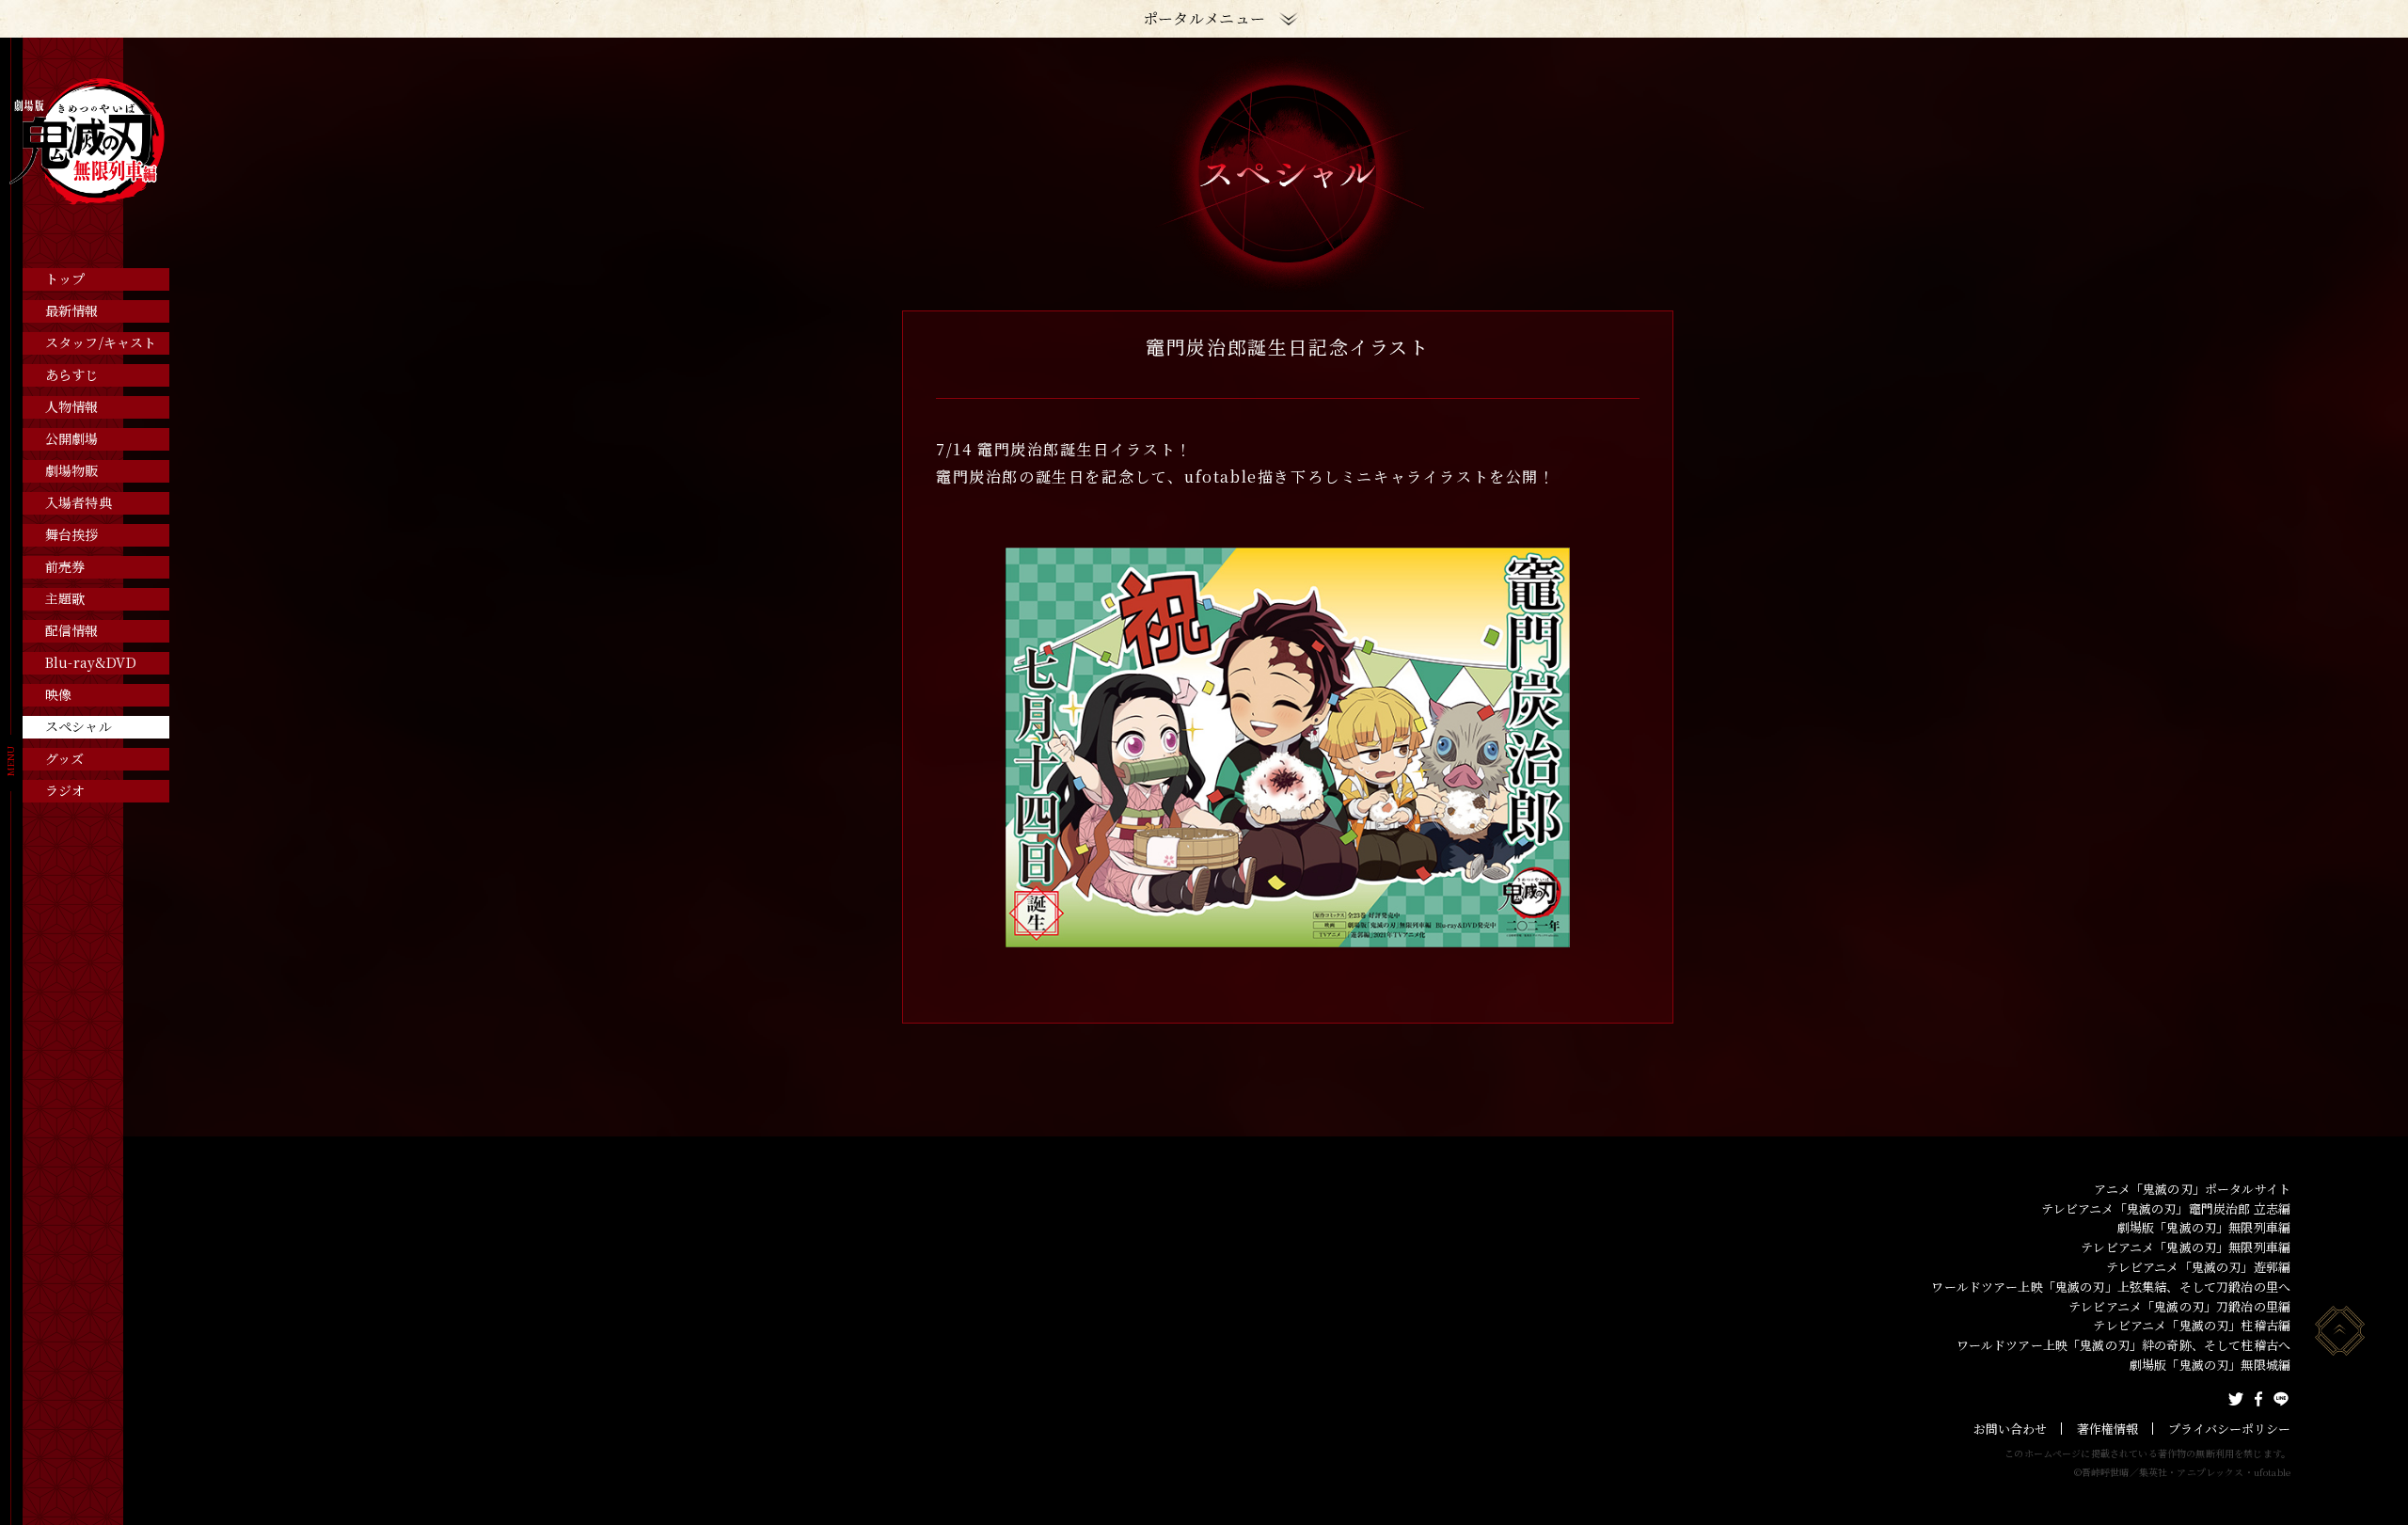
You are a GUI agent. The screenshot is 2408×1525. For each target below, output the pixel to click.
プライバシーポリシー (2229, 1429)
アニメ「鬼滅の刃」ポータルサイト (2192, 1189)
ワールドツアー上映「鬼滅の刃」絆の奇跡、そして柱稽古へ (2123, 1345)
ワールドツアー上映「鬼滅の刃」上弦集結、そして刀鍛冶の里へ (2111, 1287)
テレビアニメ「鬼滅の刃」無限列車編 (2186, 1247)
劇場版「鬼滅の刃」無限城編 (2210, 1365)
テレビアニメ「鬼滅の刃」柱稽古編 (2192, 1325)
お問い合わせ (2010, 1429)
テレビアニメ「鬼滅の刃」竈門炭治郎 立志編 (2166, 1208)
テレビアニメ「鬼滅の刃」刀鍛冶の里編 (2179, 1306)
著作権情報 (2107, 1429)
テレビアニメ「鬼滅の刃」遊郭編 (2198, 1267)
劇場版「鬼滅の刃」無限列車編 (2204, 1227)
